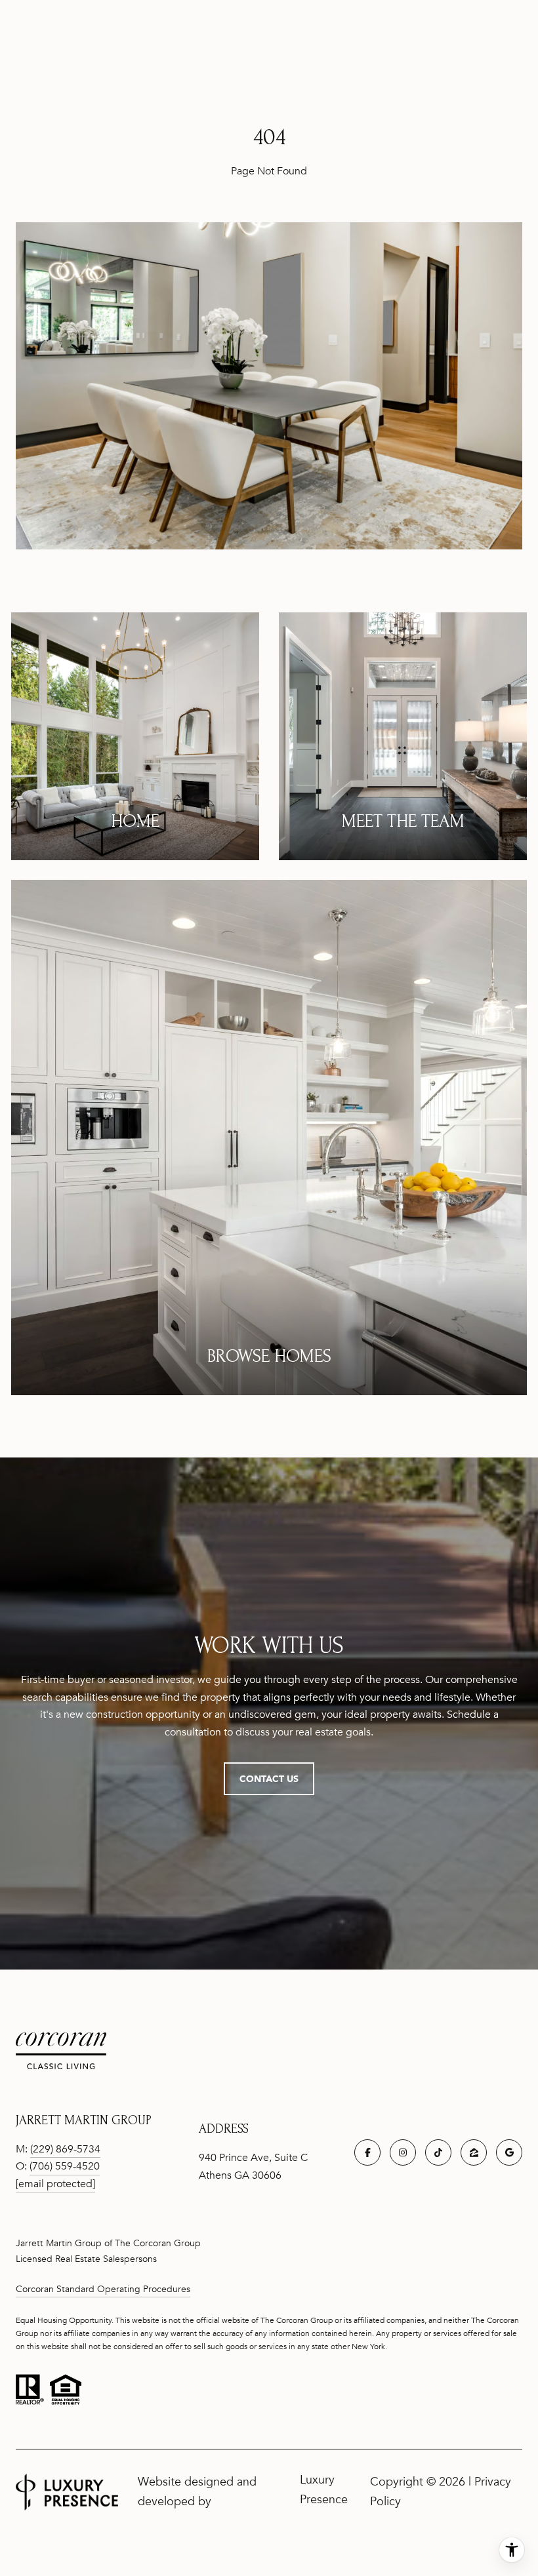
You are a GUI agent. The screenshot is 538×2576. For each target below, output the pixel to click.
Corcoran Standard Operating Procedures (103, 2289)
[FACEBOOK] (367, 2152)
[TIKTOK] (438, 2152)
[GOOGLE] (509, 2152)
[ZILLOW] (474, 2152)
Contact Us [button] (269, 1778)
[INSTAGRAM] (403, 2152)
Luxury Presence (324, 2489)
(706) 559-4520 (65, 2166)
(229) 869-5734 (65, 2149)
